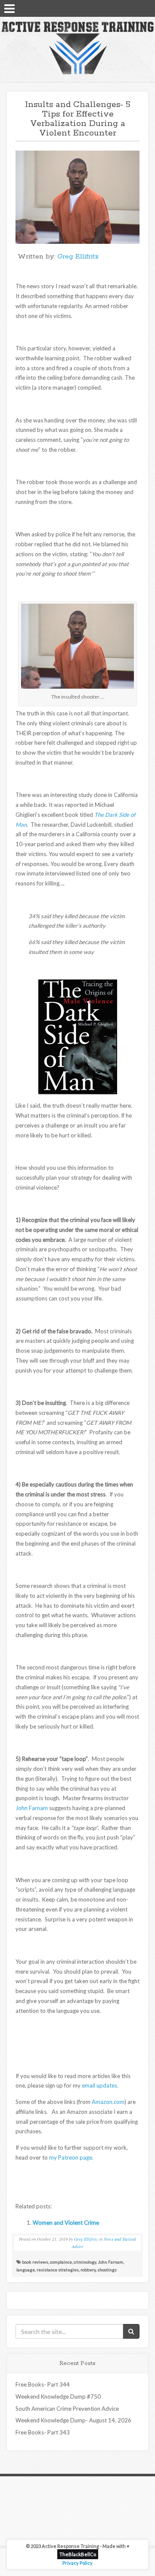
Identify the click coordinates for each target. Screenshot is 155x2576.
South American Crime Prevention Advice (67, 2409)
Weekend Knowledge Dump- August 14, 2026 (73, 2420)
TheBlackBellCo (78, 2554)
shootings (107, 2270)
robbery (88, 2270)
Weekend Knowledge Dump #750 (58, 2396)
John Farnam (32, 1808)
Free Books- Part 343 (43, 2432)
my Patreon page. (71, 2157)
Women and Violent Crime (66, 2223)
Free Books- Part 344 (43, 2384)
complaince (61, 2262)
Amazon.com (108, 2102)
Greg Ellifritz (78, 257)
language (26, 2270)
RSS (145, 8)
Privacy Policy (77, 2563)
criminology (85, 2262)
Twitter (134, 8)
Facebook (123, 8)
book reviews (35, 2262)
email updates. (100, 2085)
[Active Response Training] (77, 47)
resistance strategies (58, 2270)
